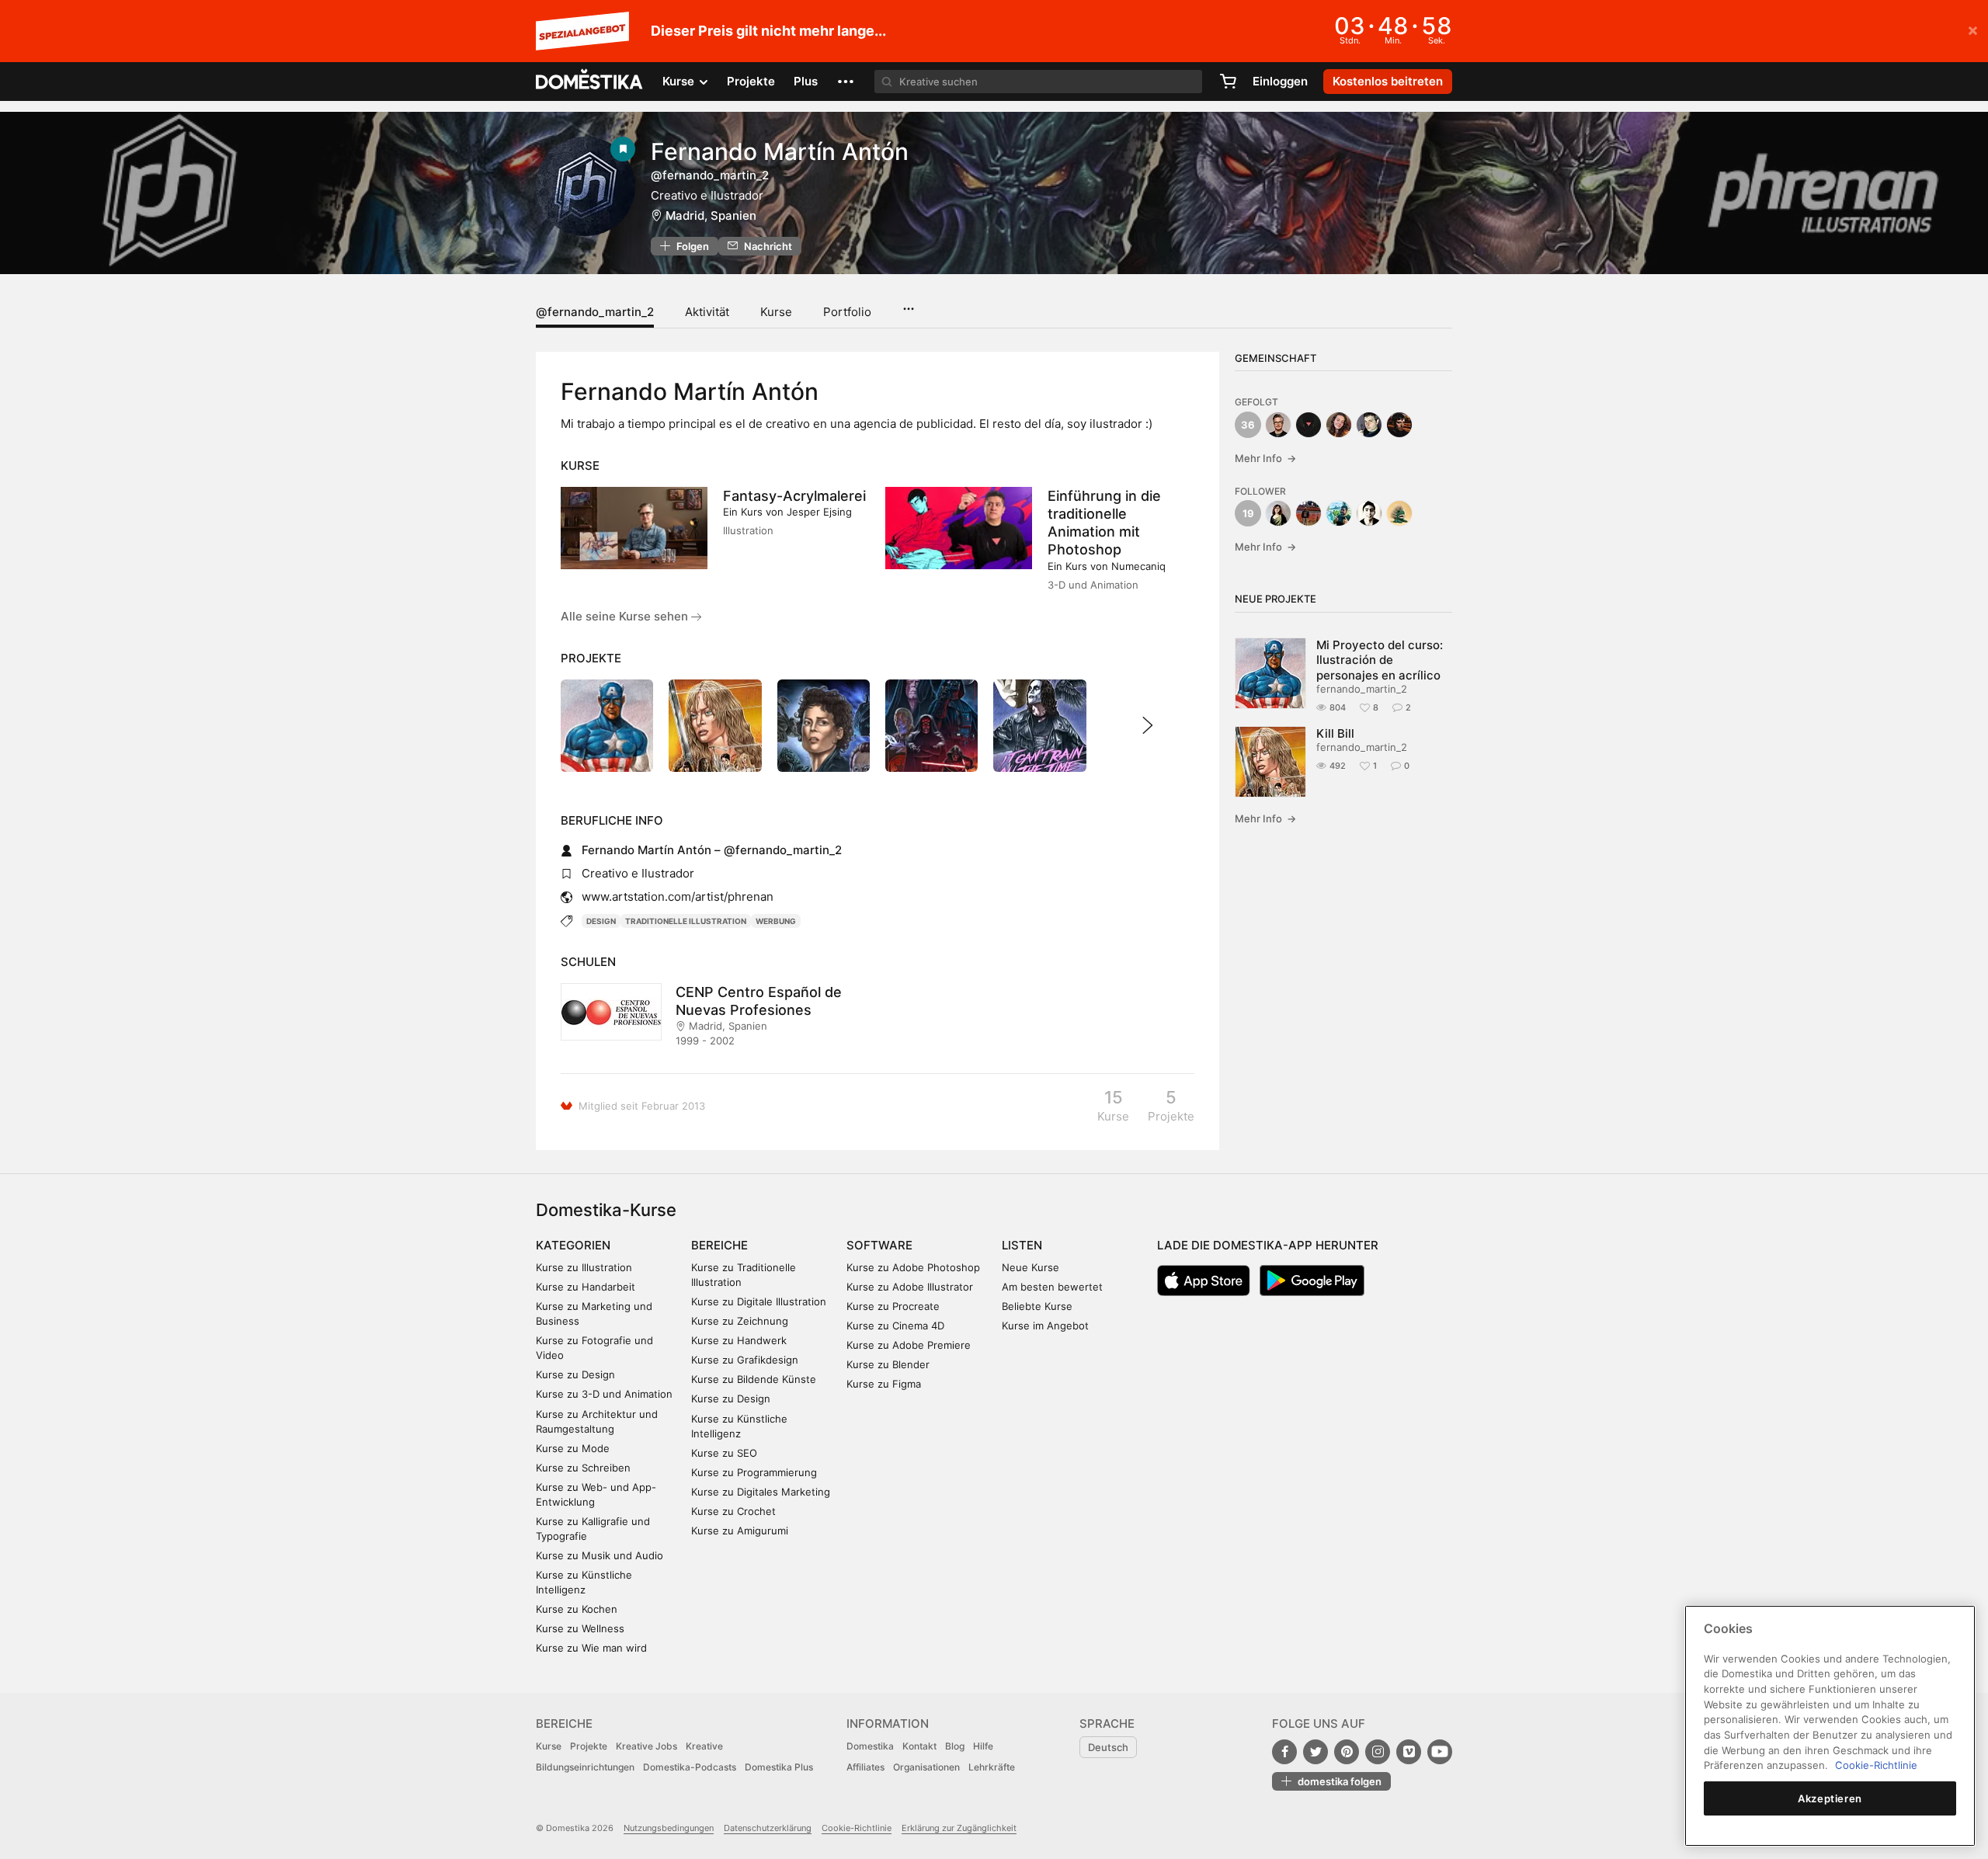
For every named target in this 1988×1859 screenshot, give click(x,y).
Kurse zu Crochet (733, 1511)
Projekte (751, 81)
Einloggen (1280, 81)
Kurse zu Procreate (893, 1306)
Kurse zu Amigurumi (740, 1531)
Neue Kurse (1030, 1267)
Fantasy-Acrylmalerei (794, 496)
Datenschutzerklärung (768, 1828)
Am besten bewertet (1052, 1287)
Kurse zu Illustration (584, 1267)
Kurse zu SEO (724, 1453)
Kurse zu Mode (573, 1448)
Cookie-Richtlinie (857, 1828)
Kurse (776, 312)
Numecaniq (1138, 566)
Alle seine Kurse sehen (626, 616)
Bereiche (719, 1245)
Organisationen (926, 1767)
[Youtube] (1440, 1752)
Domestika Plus (779, 1767)
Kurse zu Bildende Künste (754, 1379)
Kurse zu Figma (884, 1384)
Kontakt (919, 1746)
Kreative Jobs (646, 1746)
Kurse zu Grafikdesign (745, 1360)
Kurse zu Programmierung (754, 1472)
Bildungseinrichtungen (585, 1767)
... (908, 304)
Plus (806, 81)
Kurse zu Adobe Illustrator (910, 1287)
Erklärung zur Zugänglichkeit (959, 1828)
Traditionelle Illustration (686, 921)
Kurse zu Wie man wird (591, 1648)
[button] (846, 82)
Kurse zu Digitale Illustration (759, 1301)
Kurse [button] (680, 81)
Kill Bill (1335, 733)
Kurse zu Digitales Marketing (761, 1492)
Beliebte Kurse (1037, 1306)
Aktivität (707, 312)
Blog (955, 1746)
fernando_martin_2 (1362, 689)
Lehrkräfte (992, 1767)
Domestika (870, 1746)
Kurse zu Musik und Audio (600, 1555)
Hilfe (983, 1746)
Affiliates (865, 1767)
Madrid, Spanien (711, 215)
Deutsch (1108, 1747)
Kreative (704, 1746)
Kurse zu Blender (888, 1364)
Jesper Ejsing (819, 512)
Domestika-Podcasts (690, 1767)
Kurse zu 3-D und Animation (604, 1394)
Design (601, 921)
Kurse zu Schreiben (583, 1468)
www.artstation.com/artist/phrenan (678, 896)
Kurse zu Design (575, 1374)
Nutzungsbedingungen (669, 1828)
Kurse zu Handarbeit (586, 1287)
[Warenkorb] (1228, 82)
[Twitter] (1315, 1752)
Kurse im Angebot (1045, 1326)
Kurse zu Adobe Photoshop (913, 1267)
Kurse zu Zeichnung (740, 1321)
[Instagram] (1378, 1752)
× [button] (1973, 30)
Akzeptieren (1830, 1798)
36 (1248, 425)
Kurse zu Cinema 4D (895, 1326)
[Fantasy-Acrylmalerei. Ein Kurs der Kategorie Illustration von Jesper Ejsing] (634, 528)
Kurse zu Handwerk (739, 1340)
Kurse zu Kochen (577, 1609)
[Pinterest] (1347, 1752)
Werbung (776, 921)
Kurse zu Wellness (580, 1628)
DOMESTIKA (590, 82)
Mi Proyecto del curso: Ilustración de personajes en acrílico (1380, 660)
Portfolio (847, 312)
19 (1248, 513)
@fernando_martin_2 (595, 312)
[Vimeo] (1409, 1752)
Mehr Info (1265, 458)
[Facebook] (1284, 1752)
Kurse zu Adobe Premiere (909, 1345)
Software (879, 1245)
